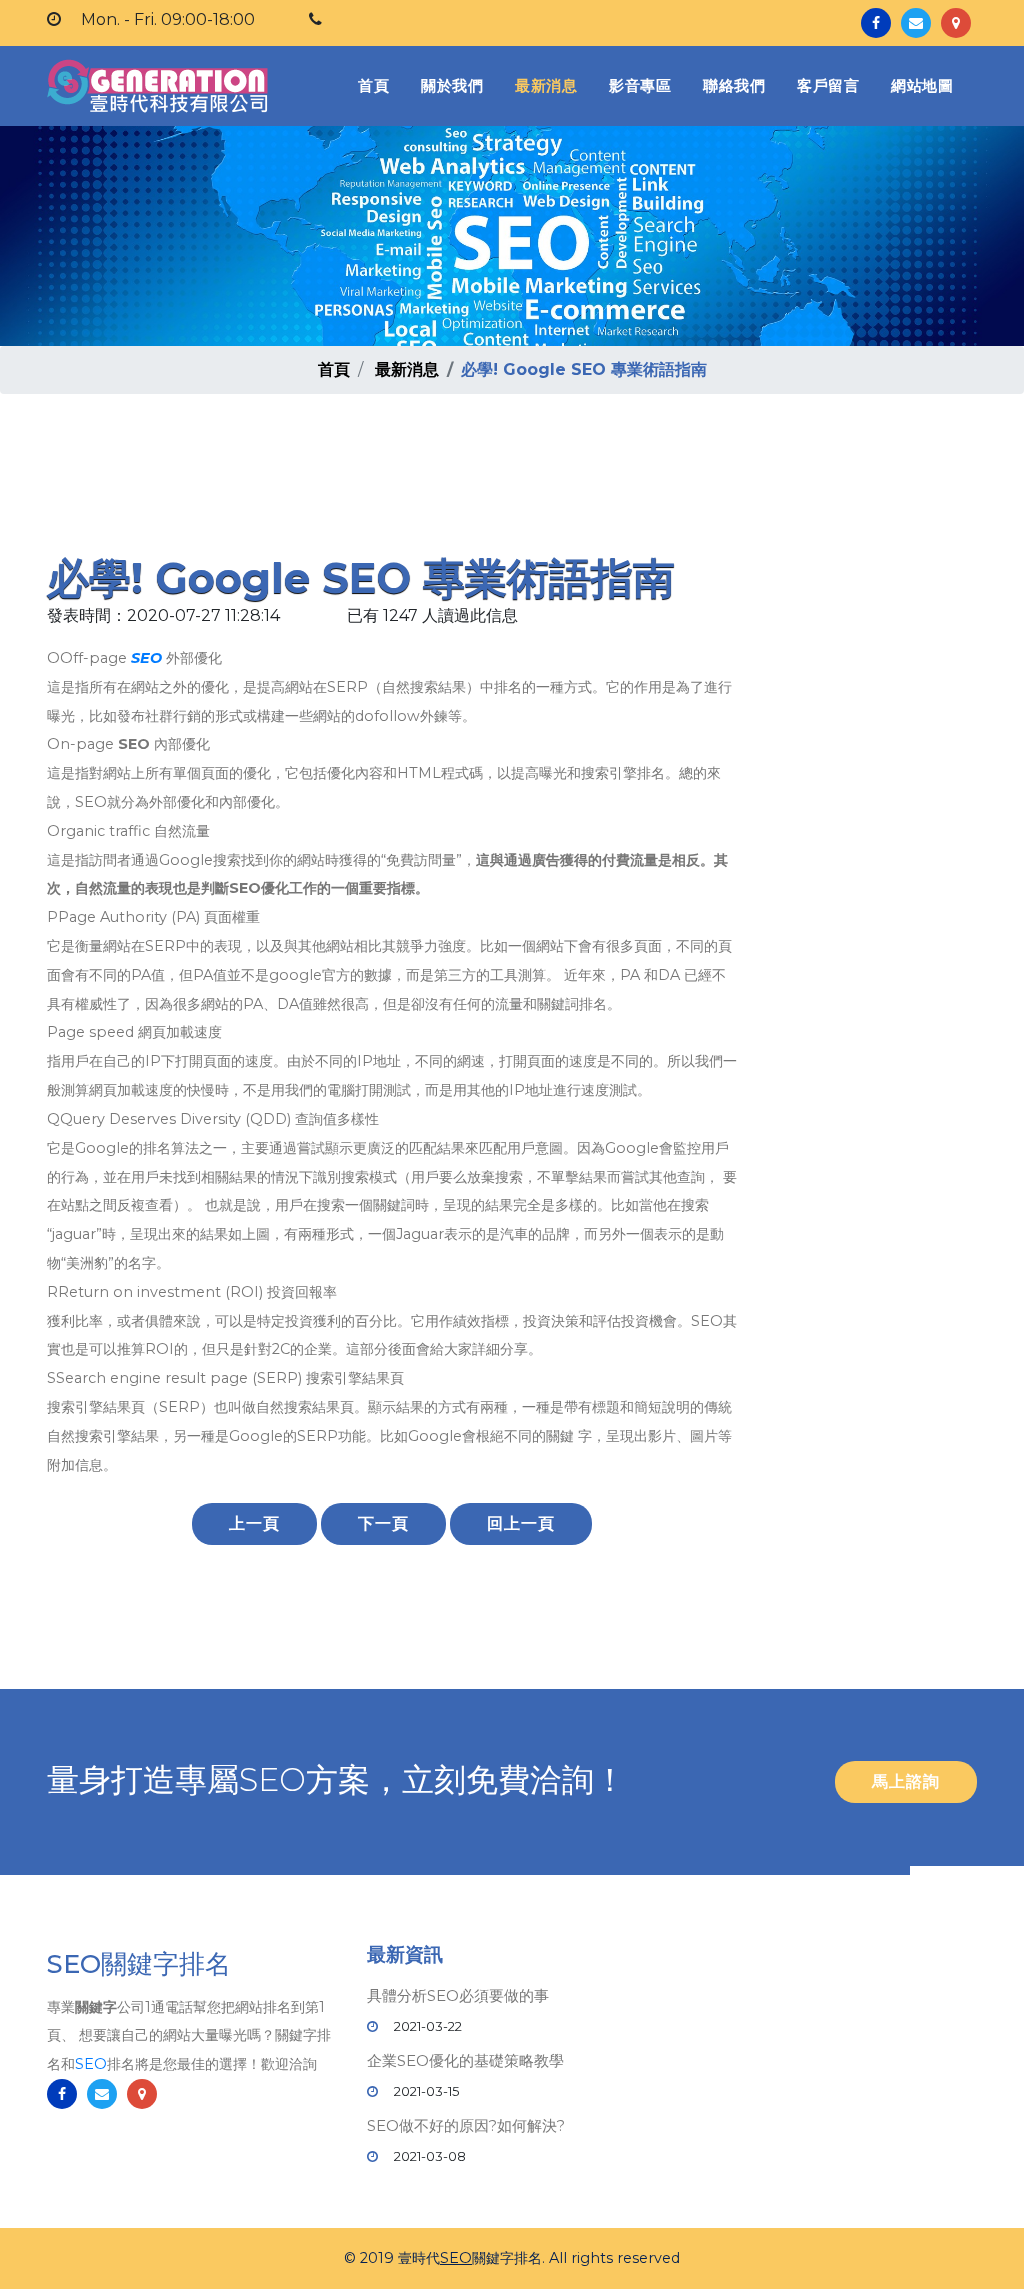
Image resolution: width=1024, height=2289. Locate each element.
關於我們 (452, 85)
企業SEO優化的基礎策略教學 (465, 2060)
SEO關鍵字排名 (139, 1964)
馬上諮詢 (906, 1781)
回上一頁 (521, 1523)
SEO (146, 658)
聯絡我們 (734, 85)
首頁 (377, 85)
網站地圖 (922, 85)
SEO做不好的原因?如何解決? (466, 2125)
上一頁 (254, 1523)
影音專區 (640, 85)
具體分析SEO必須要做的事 (458, 1995)
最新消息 (546, 85)
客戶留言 (828, 85)
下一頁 (383, 1523)
